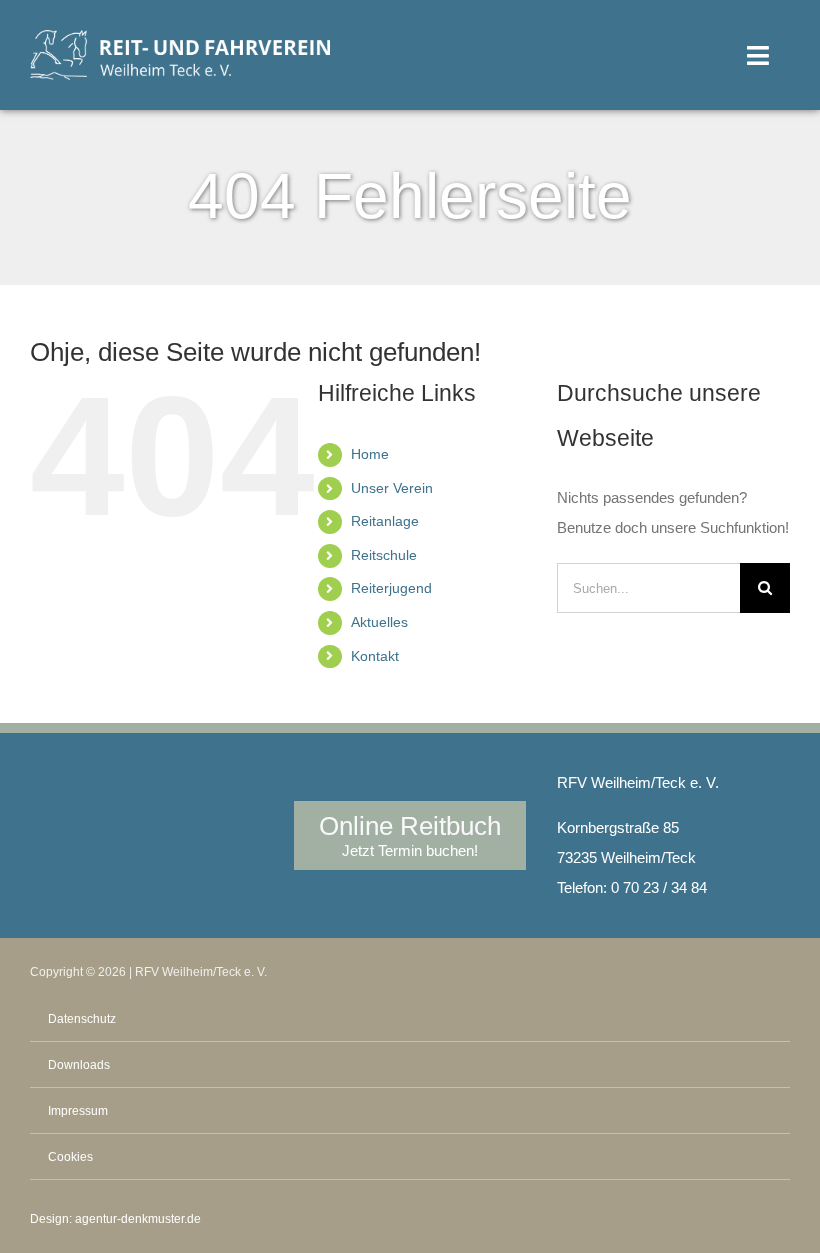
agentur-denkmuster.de (138, 1219)
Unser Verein (392, 488)
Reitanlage (385, 521)
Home (370, 454)
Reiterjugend (391, 588)
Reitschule (384, 555)
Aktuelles (379, 622)
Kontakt (375, 656)
